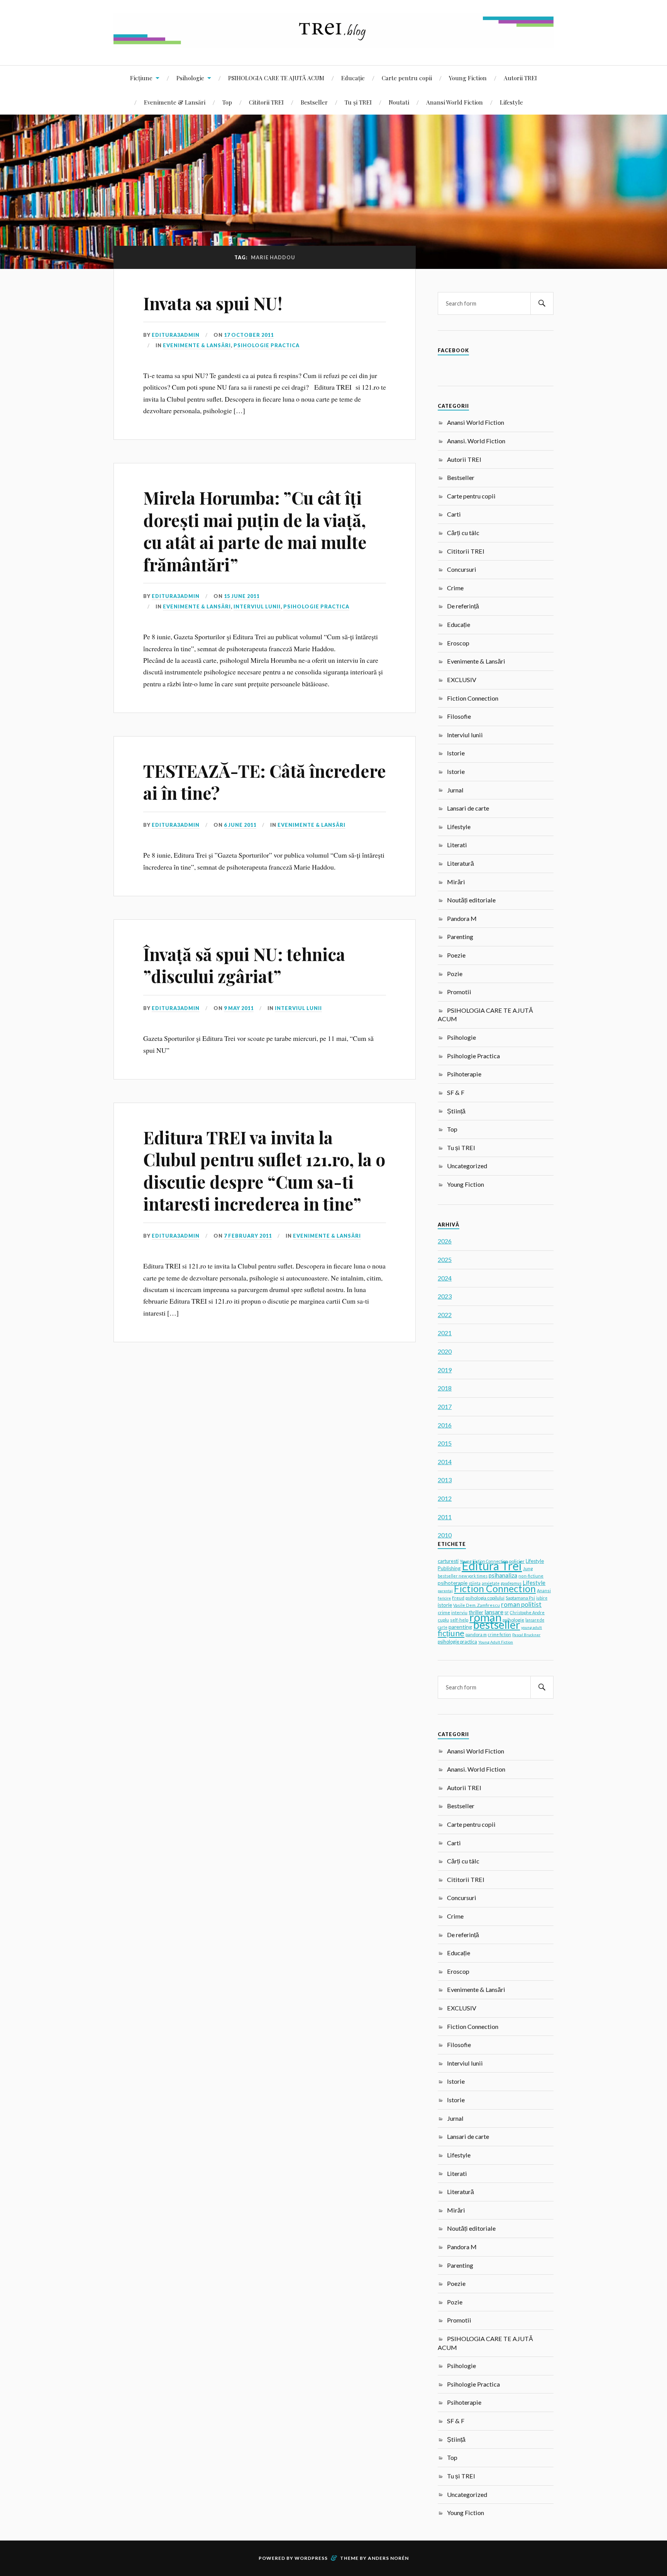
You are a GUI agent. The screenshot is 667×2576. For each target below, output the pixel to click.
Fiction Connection (473, 698)
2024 (445, 1278)
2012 (445, 1498)
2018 (445, 1388)
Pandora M (462, 918)
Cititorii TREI (266, 102)
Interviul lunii (257, 606)
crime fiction (499, 1635)
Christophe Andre (527, 1612)
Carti (454, 514)
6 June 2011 (240, 825)
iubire (542, 1598)
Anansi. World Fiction (476, 441)
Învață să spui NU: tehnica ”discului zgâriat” (244, 965)
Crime (455, 588)
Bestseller (314, 102)
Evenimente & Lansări (175, 102)
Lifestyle (511, 102)
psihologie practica (457, 1642)
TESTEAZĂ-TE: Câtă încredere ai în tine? (265, 782)
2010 (445, 1535)
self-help (459, 1620)
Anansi (544, 1590)
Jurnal (455, 790)
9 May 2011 (239, 1008)
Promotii (459, 992)
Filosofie (459, 716)
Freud (458, 1598)
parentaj (445, 1591)
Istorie (456, 753)
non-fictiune (531, 1576)
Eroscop (458, 643)
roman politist (521, 1605)
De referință (463, 606)
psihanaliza (503, 1575)
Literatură (460, 863)
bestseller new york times (463, 1576)
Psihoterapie (464, 1074)
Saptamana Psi (520, 1598)
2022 (445, 1315)
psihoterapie (453, 1583)
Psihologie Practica (267, 345)
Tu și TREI (358, 102)
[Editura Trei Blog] (333, 42)
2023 (445, 1296)
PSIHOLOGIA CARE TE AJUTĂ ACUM (276, 78)
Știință (456, 1111)
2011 (445, 1517)
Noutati (399, 102)
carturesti (448, 1561)
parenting (460, 1627)
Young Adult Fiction (496, 1642)
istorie (445, 1605)
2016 (445, 1425)
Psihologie (190, 78)
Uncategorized (467, 1166)
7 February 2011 (248, 1236)
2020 (445, 1351)
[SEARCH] (542, 303)
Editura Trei (492, 1566)
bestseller (497, 1625)
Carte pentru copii (407, 78)
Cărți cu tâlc (463, 533)
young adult (532, 1627)
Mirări (456, 882)
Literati (457, 845)
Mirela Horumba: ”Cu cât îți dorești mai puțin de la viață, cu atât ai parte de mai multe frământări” (255, 531)
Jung (528, 1568)
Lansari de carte (468, 808)
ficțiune (451, 1633)
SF (507, 1613)
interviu (459, 1612)
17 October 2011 (249, 335)
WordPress (311, 2558)
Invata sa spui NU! (213, 303)
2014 (445, 1462)
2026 (445, 1241)
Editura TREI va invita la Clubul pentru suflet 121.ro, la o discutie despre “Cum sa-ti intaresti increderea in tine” (264, 1170)
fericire (444, 1598)
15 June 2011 (242, 596)
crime (444, 1612)
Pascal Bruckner (526, 1635)
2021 (445, 1333)
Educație (353, 78)
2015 (445, 1443)
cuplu (443, 1620)
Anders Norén (388, 2558)
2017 (445, 1406)
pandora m (476, 1634)
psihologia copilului (485, 1598)
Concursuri (462, 569)
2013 (445, 1480)
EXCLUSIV (462, 680)
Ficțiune (141, 78)
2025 (445, 1259)
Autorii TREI (520, 78)
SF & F (456, 1092)
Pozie (455, 974)
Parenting (460, 937)
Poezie (456, 955)
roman (485, 1617)
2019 (445, 1370)
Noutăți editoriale (471, 900)
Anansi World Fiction (455, 102)
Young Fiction (468, 78)
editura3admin (176, 335)
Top (227, 102)
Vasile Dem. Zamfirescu (477, 1605)
